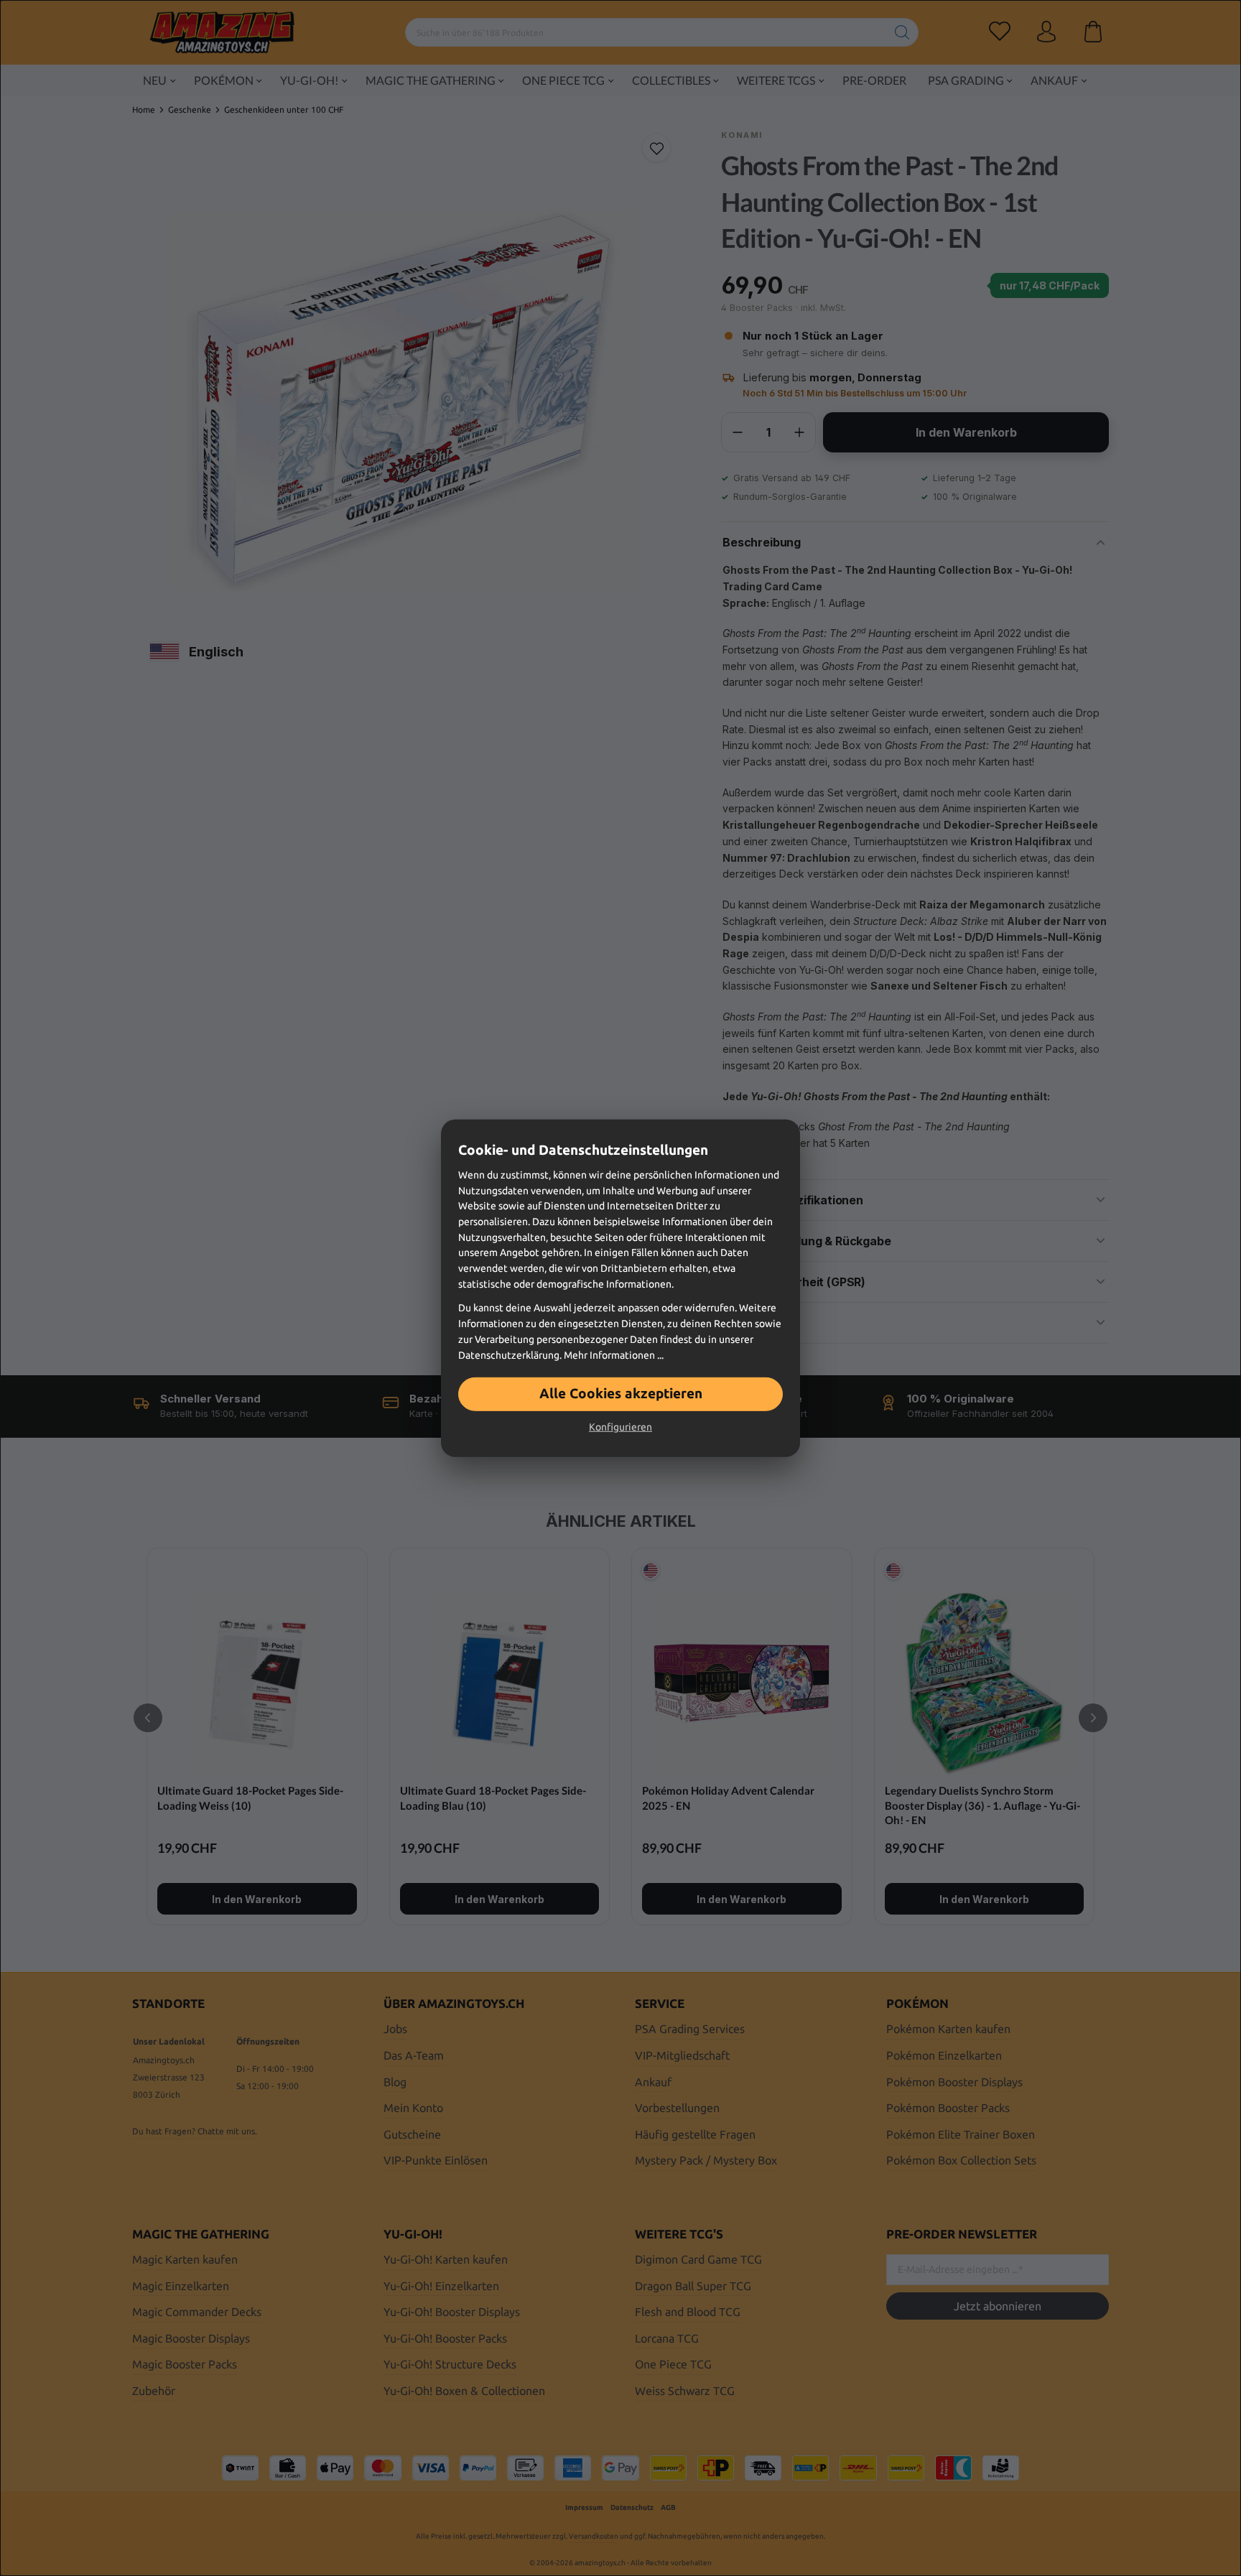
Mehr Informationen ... (614, 1354)
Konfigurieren (620, 1427)
